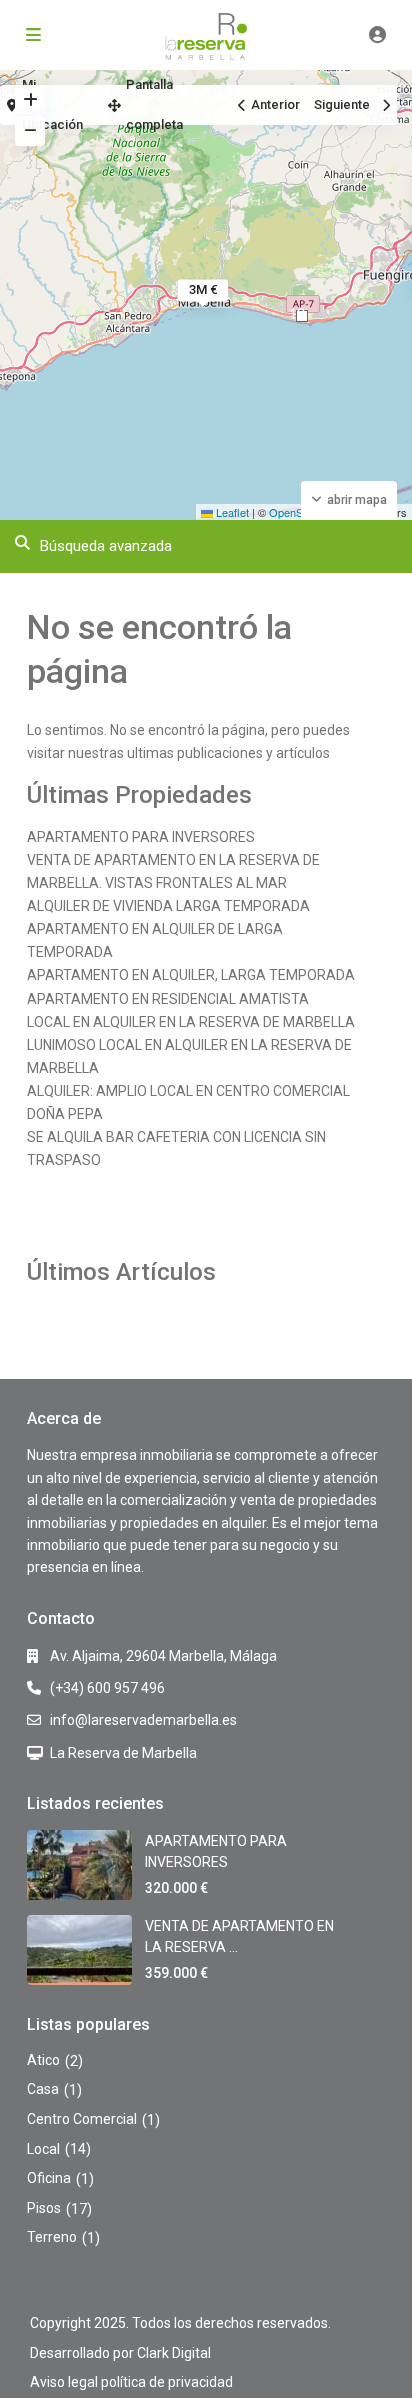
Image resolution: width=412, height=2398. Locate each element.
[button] (302, 316)
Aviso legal (64, 2382)
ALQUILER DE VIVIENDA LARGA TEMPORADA (168, 906)
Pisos (44, 2208)
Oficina (49, 2178)
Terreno (52, 2237)
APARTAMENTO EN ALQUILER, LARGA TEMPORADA (191, 975)
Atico (43, 2060)
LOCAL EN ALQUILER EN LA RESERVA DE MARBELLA (191, 1022)
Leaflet (231, 512)
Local (43, 2149)
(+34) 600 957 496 (107, 1688)
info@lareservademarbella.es (143, 1720)
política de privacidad (167, 2382)
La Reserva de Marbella (123, 1753)
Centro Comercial (82, 2119)
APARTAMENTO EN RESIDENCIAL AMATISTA (168, 999)
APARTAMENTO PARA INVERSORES (141, 837)
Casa (43, 2089)
